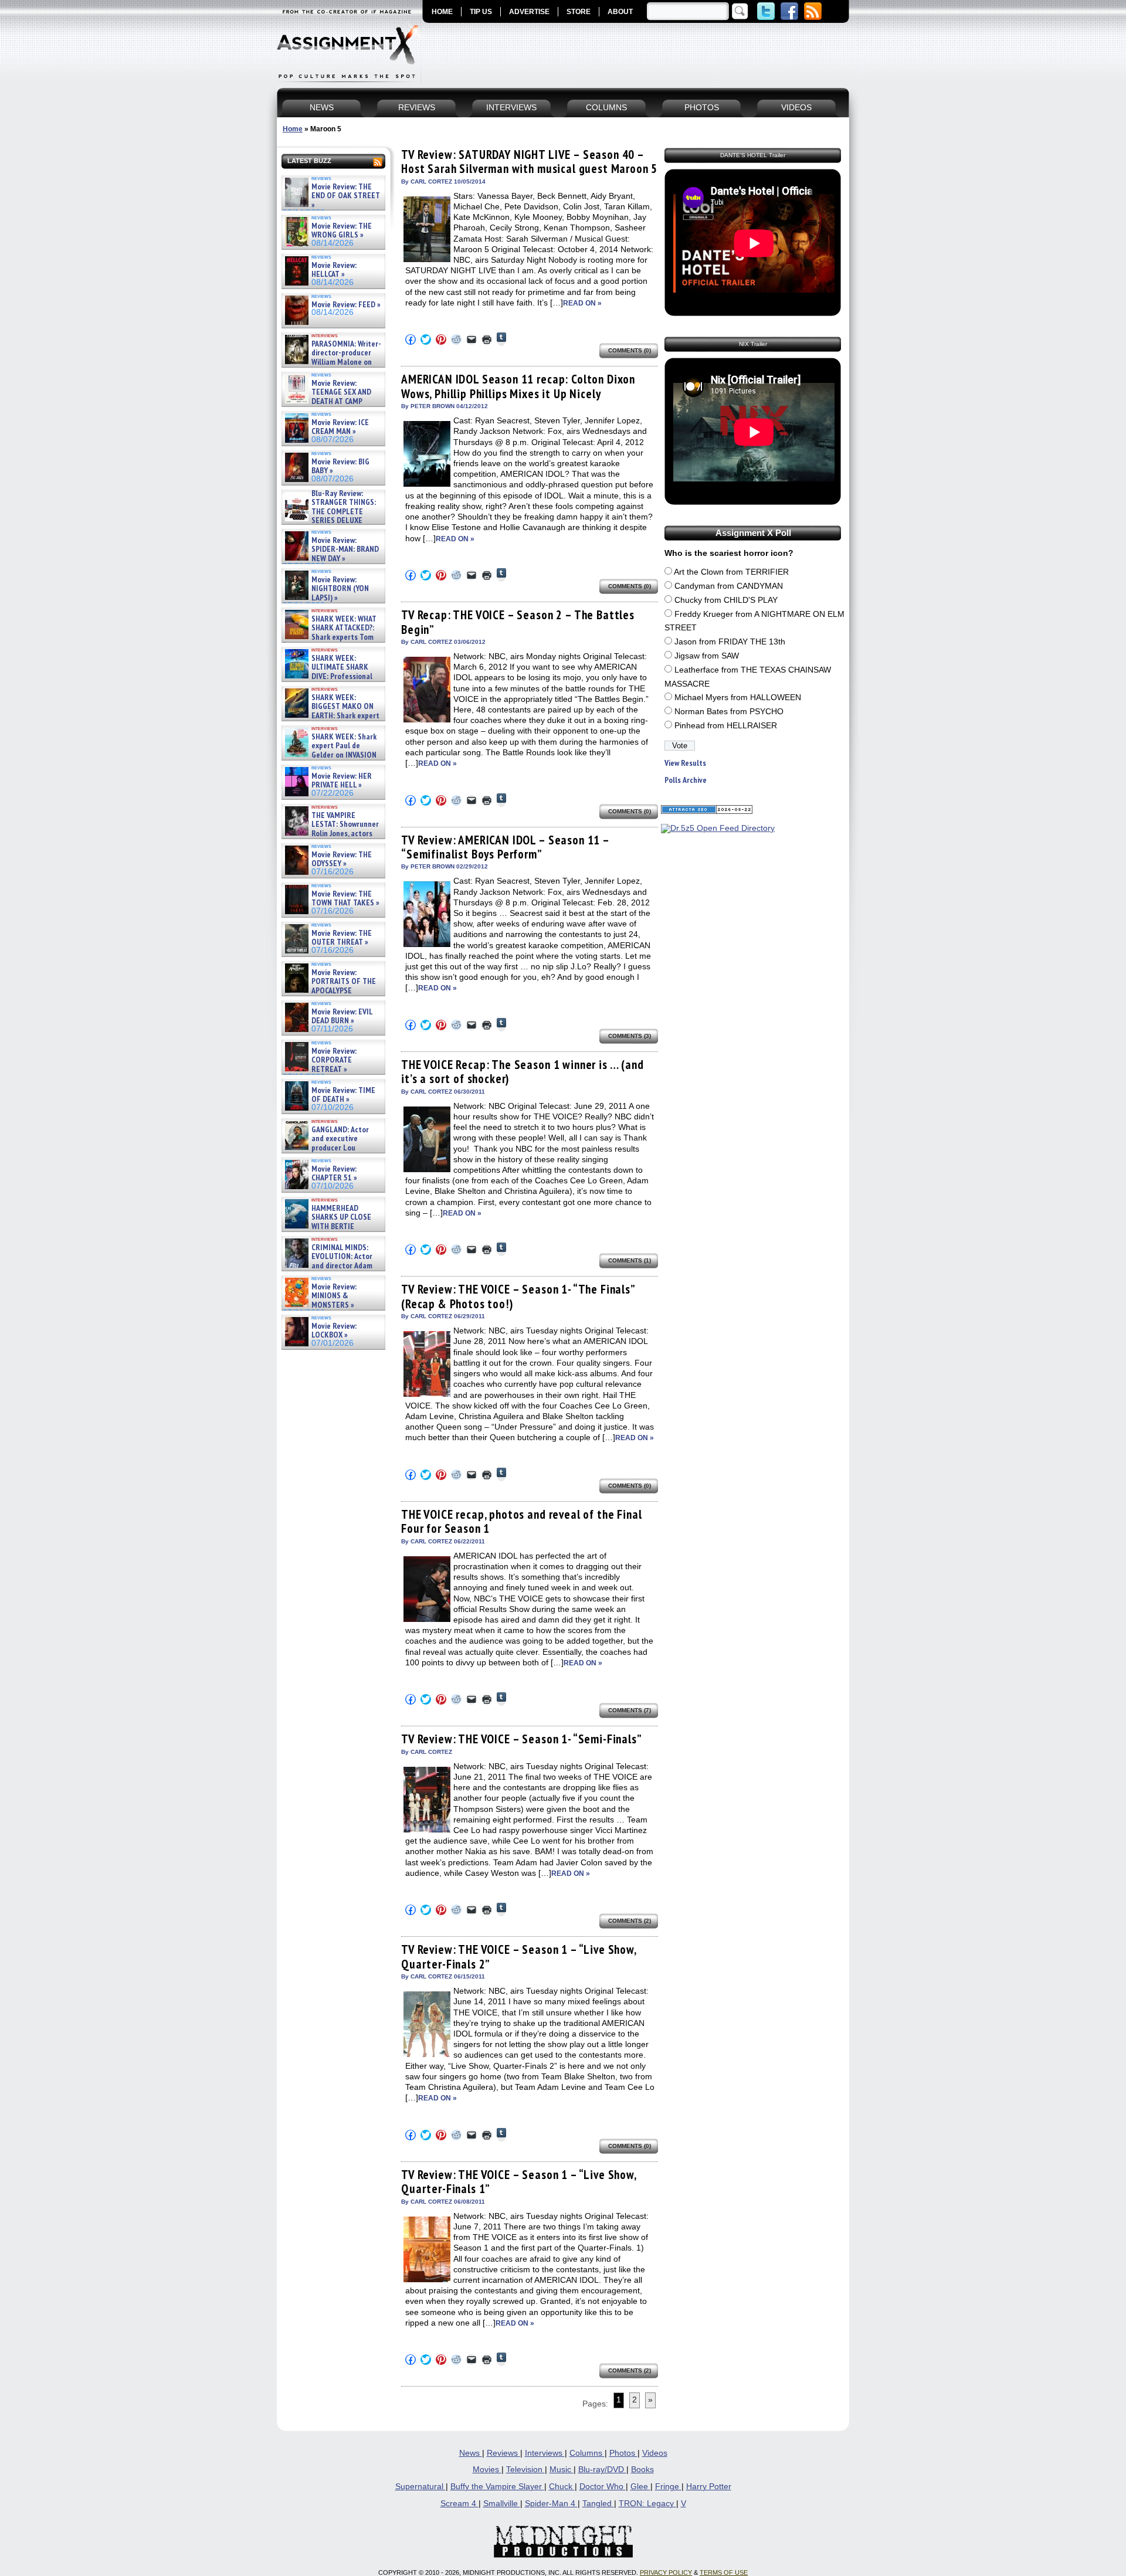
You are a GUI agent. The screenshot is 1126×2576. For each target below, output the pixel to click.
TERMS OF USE (724, 2572)
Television (525, 2470)
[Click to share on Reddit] (456, 340)
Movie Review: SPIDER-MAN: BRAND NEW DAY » (345, 549)
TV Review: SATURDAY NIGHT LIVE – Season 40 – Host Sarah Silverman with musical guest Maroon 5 (529, 162)
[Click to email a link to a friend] (472, 340)
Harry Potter (709, 2487)
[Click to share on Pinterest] (441, 340)
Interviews (545, 2453)
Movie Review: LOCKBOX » (334, 1331)
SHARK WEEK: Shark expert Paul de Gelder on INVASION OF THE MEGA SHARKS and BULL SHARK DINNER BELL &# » (331, 759)
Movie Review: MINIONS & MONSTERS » (334, 1296)
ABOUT (620, 12)
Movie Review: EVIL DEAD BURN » (342, 1017)
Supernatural (420, 2487)
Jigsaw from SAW (707, 656)
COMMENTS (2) (630, 1921)
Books (642, 2470)
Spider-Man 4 (551, 2504)
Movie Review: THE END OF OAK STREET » (346, 196)
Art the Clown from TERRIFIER (731, 572)
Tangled (598, 2504)
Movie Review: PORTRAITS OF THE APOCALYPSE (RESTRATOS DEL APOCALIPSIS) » (329, 991)
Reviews (503, 2453)
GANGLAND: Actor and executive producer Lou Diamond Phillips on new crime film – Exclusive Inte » (332, 1148)
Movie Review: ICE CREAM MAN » (340, 427)
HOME (442, 12)
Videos (655, 2453)
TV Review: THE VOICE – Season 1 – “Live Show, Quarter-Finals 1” (519, 2182)
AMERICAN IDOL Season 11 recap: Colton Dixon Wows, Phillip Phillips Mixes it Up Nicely (518, 386)
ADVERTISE (529, 12)
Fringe (668, 2487)
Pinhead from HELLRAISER (726, 726)
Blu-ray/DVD (602, 2470)
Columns (587, 2453)
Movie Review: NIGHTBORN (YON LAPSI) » (340, 589)
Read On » (582, 303)
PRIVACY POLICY (666, 2572)
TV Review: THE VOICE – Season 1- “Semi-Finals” (522, 1739)
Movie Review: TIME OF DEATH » (343, 1095)
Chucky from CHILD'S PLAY (726, 600)
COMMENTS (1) (630, 1260)
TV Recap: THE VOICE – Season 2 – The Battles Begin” (518, 622)
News (471, 2453)
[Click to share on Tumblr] (501, 339)
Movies (487, 2470)
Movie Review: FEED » (346, 305)
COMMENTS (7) (630, 1710)
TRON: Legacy (647, 2504)
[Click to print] (487, 340)
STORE (579, 12)
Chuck (562, 2487)
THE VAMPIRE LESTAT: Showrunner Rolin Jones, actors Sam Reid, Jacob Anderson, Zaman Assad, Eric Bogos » (331, 834)
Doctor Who (603, 2487)
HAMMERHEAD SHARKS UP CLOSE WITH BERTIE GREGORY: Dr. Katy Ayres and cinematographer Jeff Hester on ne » (331, 1231)
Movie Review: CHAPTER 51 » (334, 1174)
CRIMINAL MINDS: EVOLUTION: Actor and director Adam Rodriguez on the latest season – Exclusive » (328, 1266)
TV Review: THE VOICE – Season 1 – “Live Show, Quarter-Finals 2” (519, 1956)
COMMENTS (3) (630, 1036)
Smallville (502, 2504)
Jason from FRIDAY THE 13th (730, 642)
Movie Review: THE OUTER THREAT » (342, 938)
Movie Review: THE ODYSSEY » (342, 859)
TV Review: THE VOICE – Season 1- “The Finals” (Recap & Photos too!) (518, 1296)
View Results (685, 763)
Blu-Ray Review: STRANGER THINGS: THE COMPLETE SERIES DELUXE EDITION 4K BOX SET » (329, 512)
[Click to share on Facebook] (411, 340)
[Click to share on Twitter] (426, 340)
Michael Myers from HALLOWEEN (738, 698)
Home (293, 129)
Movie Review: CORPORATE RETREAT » (334, 1060)
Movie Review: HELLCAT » (334, 270)
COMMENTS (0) (630, 350)
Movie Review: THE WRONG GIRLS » (342, 231)
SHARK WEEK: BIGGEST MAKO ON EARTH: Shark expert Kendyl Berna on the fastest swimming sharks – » (331, 716)
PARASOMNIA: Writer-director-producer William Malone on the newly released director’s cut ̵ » (332, 362)
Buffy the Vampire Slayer (497, 2487)
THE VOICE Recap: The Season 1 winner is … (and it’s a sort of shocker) (523, 1072)
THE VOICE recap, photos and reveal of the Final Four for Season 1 (521, 1521)
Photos (623, 2453)
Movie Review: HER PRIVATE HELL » (342, 781)
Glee (640, 2487)
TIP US (481, 12)
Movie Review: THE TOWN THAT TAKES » (345, 899)
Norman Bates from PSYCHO (729, 712)
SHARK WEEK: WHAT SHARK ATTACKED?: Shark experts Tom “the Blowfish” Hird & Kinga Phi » (330, 637)
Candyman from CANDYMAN (729, 586)
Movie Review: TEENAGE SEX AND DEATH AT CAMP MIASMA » (327, 397)
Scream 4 (459, 2504)
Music (562, 2470)
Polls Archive (686, 780)
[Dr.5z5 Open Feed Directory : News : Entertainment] (718, 828)
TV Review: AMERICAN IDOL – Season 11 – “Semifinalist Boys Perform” (505, 847)
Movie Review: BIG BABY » (340, 466)
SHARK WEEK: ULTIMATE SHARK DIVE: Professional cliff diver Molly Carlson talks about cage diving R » (332, 676)
